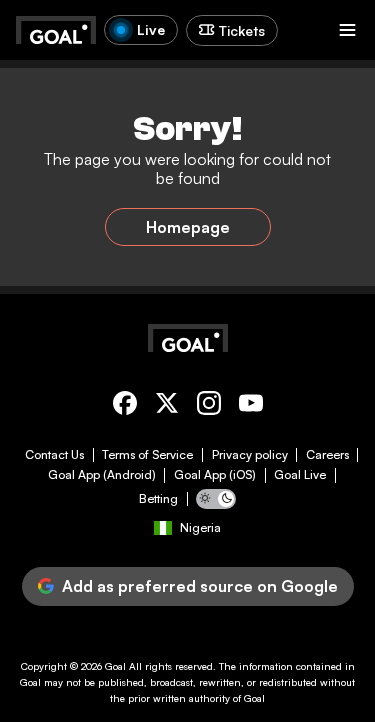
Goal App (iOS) (215, 475)
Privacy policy (250, 455)
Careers (327, 455)
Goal (115, 666)
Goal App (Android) (102, 475)
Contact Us (54, 455)
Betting (158, 499)
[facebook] (125, 406)
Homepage (188, 227)
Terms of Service (147, 455)
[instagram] (209, 406)
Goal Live (300, 475)
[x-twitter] (167, 406)
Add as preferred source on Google (200, 586)
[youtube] (251, 406)
